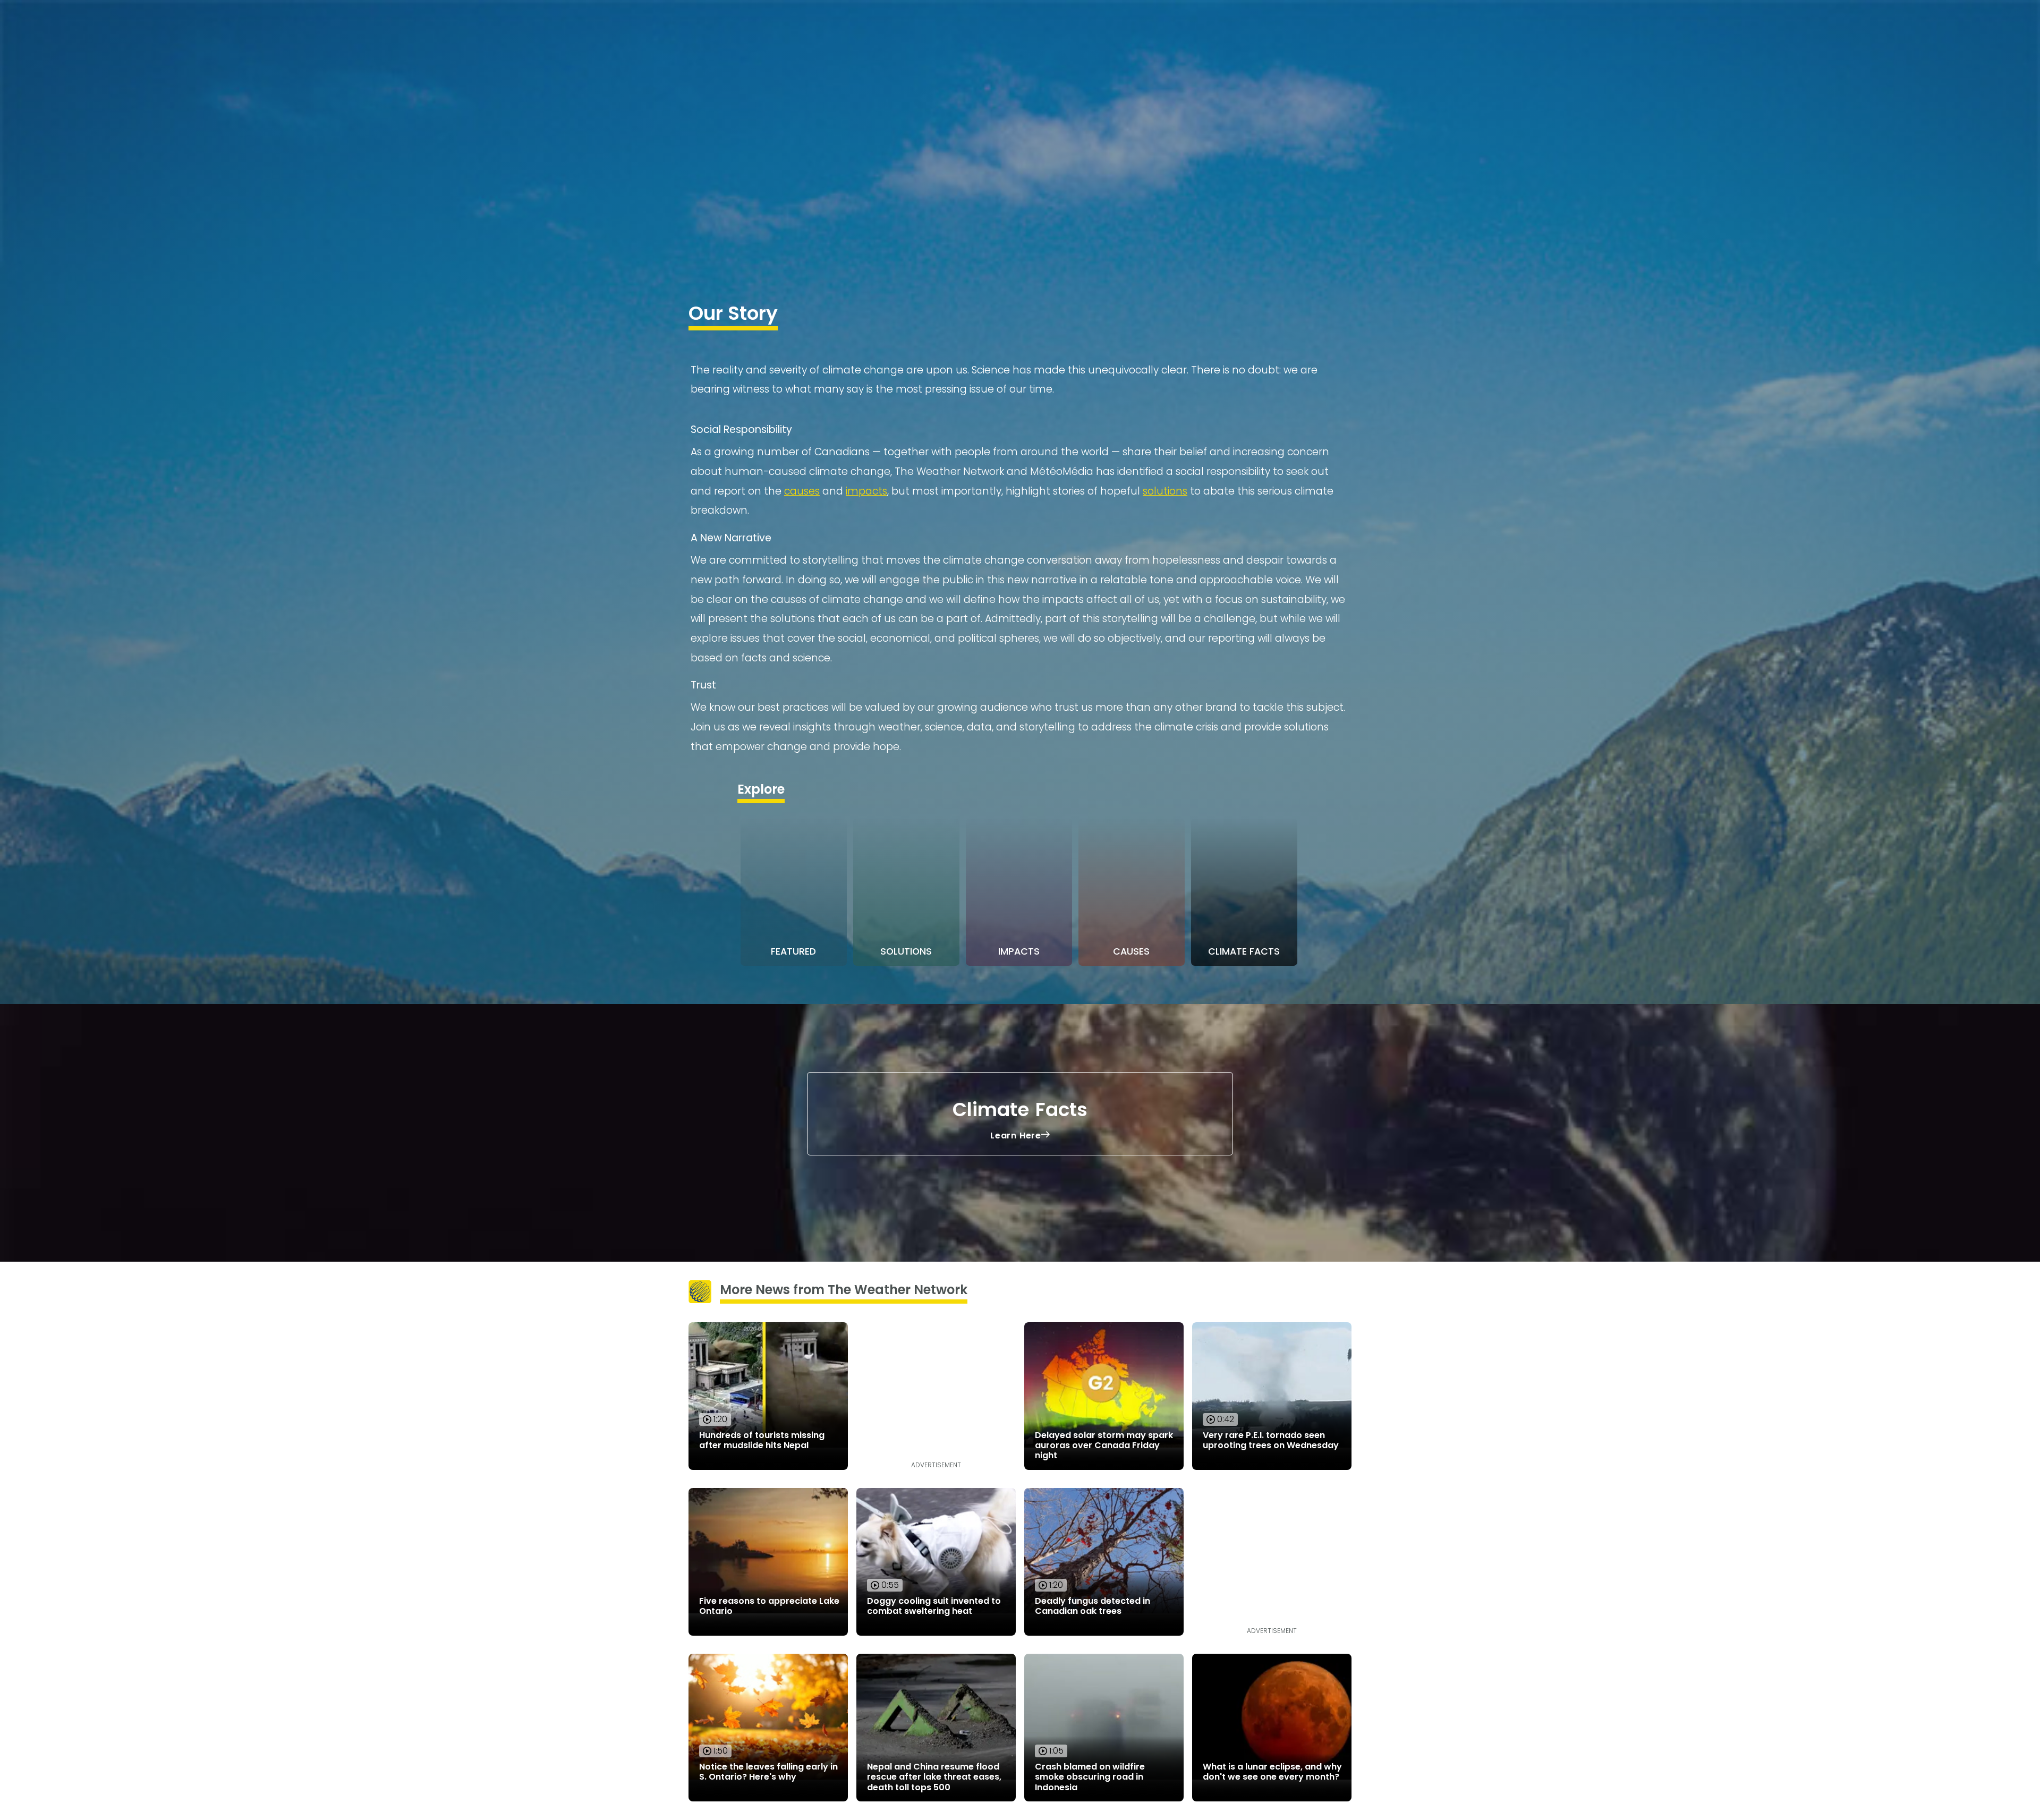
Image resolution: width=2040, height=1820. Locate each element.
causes (802, 491)
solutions (1165, 491)
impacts (866, 491)
